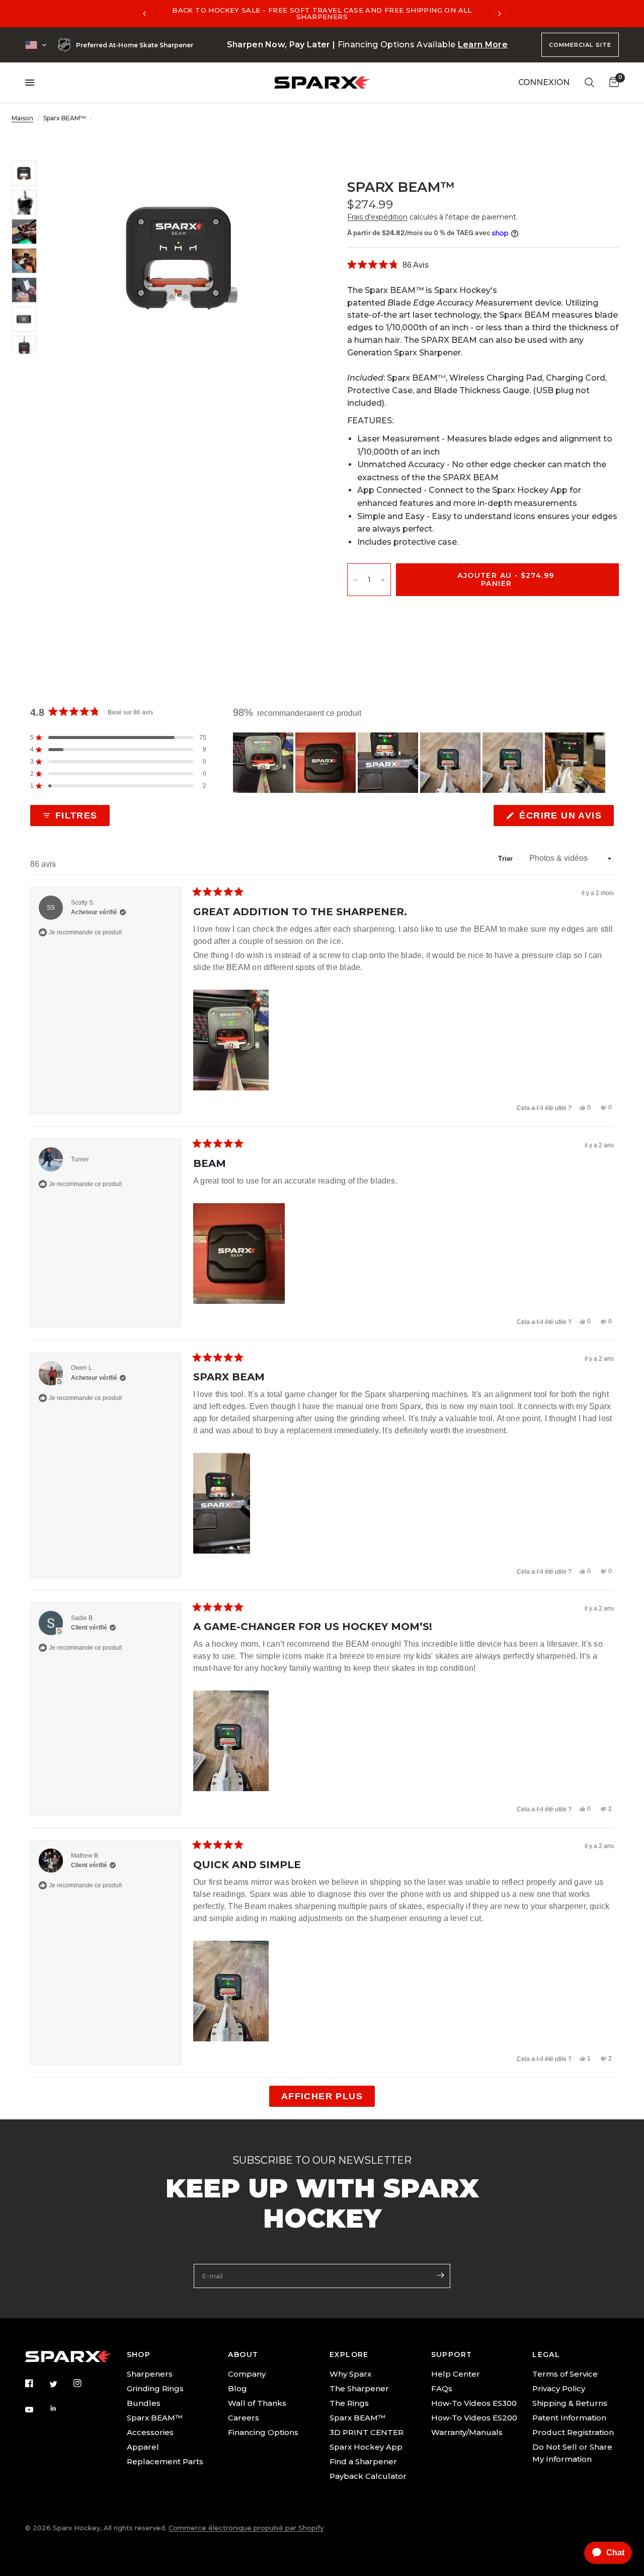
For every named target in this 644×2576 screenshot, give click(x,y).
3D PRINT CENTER (367, 2432)
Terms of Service (565, 2374)
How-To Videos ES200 (474, 2418)
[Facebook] (36, 2383)
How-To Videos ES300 (474, 2403)
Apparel (143, 2447)
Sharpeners (150, 2374)
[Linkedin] (60, 2408)
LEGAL (546, 2354)
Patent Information (569, 2418)
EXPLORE (349, 2354)
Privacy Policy (559, 2388)
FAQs (442, 2388)
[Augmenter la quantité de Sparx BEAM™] (383, 580)
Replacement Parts (165, 2461)
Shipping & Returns (570, 2403)
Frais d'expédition (377, 217)
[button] (388, 265)
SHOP (139, 2354)
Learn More (483, 45)
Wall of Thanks (257, 2403)
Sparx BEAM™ (155, 2418)
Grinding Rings (155, 2388)
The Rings (349, 2403)
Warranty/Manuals (467, 2432)
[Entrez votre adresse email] (440, 2275)
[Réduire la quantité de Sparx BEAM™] (355, 580)
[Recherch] (589, 83)
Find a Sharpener (363, 2461)
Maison (22, 118)
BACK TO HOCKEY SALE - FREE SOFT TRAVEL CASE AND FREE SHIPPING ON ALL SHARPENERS (322, 13)
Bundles (144, 2403)
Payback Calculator (368, 2476)
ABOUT (243, 2354)
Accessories (150, 2432)
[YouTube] (36, 2410)
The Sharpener (359, 2388)
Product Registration (573, 2432)
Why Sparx (350, 2374)
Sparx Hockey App (366, 2447)
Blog (237, 2388)
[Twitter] (60, 2384)
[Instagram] (85, 2383)
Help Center (456, 2374)
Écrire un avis (562, 818)
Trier (507, 859)
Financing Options (263, 2432)
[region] (420, 763)
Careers (244, 2418)
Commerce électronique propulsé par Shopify (246, 2528)
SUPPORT (452, 2354)
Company (247, 2374)
